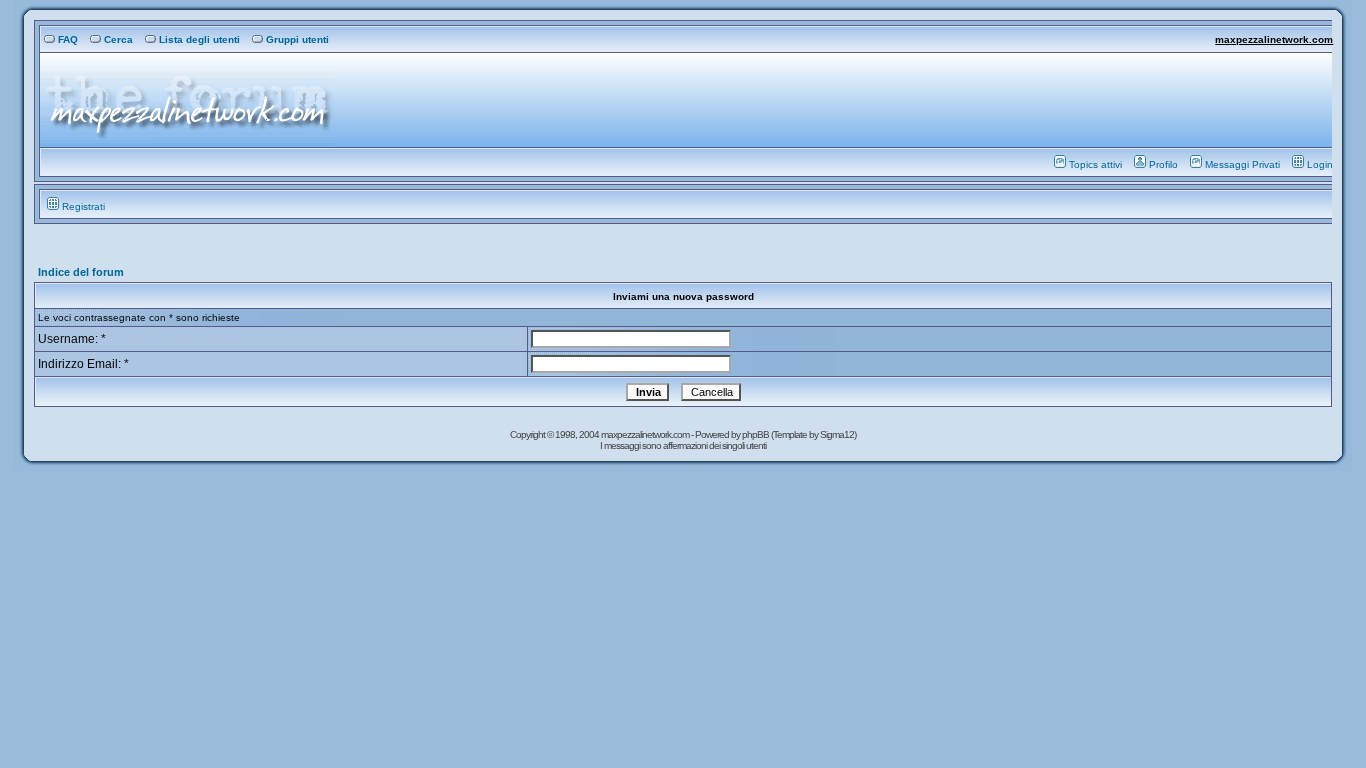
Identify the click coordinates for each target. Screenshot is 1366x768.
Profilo (1163, 164)
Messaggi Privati (1242, 164)
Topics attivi (1095, 164)
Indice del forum (81, 272)
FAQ (68, 39)
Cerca (118, 39)
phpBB (756, 434)
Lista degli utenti (199, 39)
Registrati (83, 206)
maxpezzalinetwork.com (1274, 39)
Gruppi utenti (297, 39)
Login (1320, 164)
